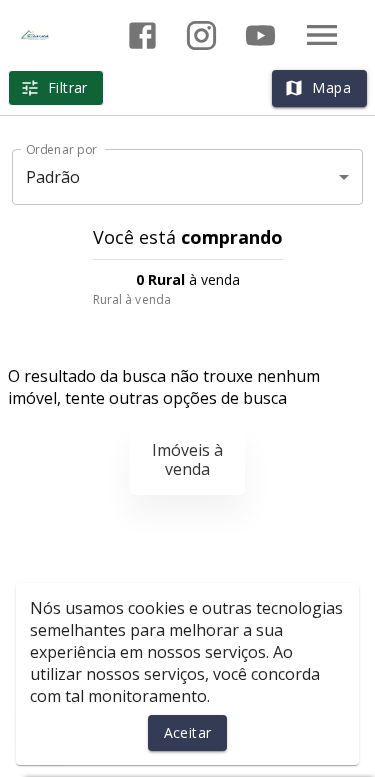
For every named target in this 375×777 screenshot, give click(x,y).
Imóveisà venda (187, 459)
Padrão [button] (53, 177)
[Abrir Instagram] (201, 35)
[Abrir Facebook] (142, 35)
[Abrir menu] (322, 35)
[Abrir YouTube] (260, 35)
